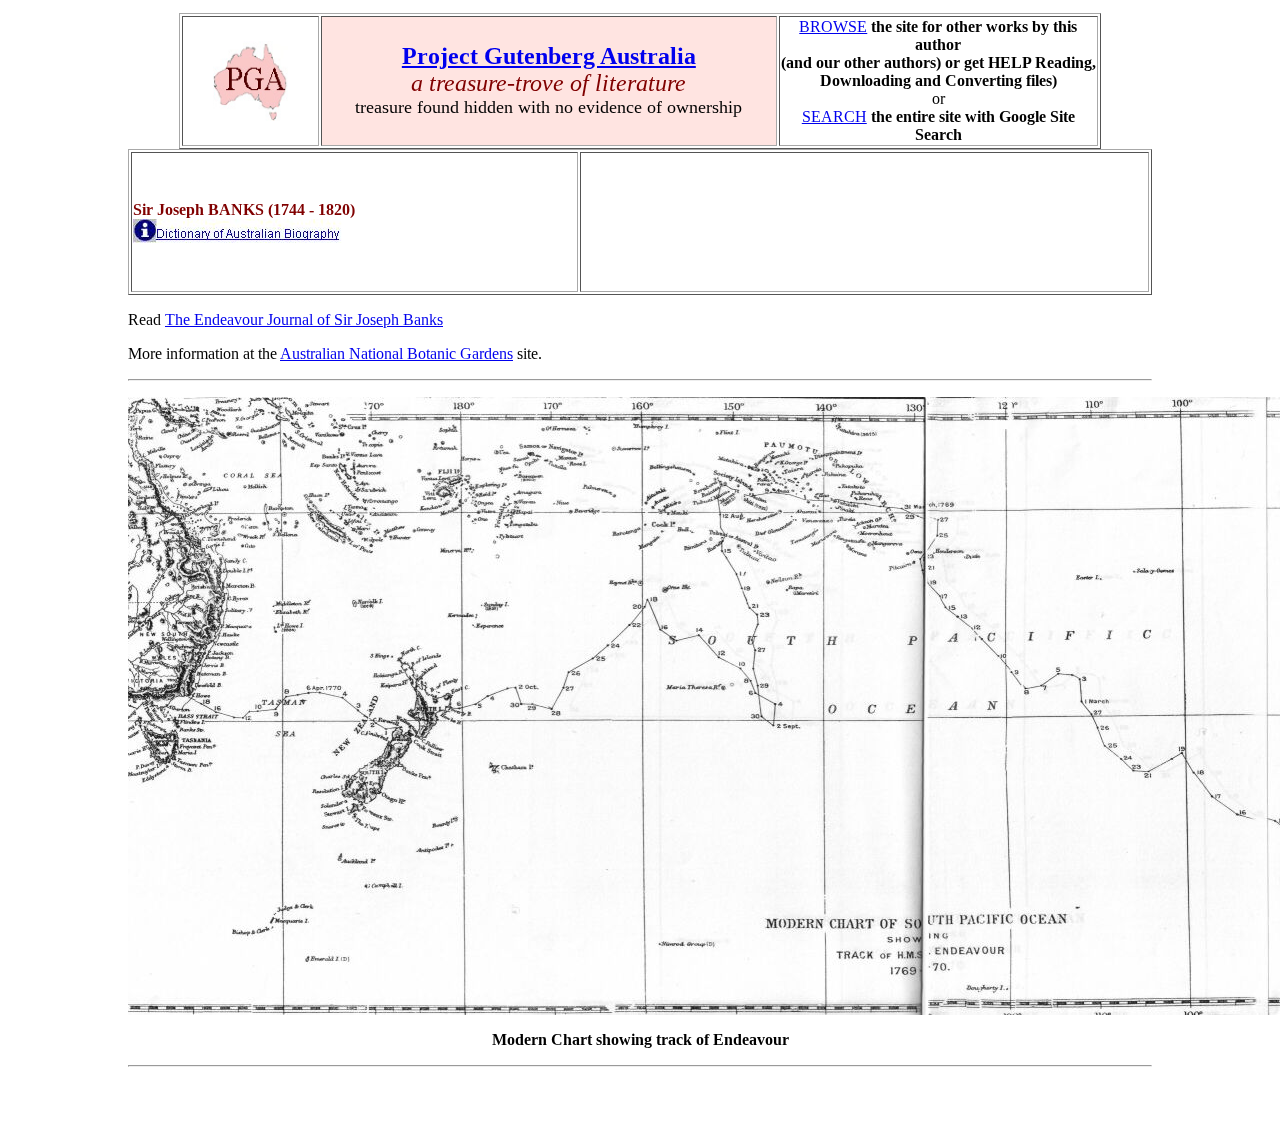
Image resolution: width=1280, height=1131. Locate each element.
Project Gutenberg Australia (549, 56)
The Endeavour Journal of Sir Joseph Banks (304, 319)
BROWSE (833, 26)
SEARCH (834, 116)
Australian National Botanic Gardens (396, 353)
